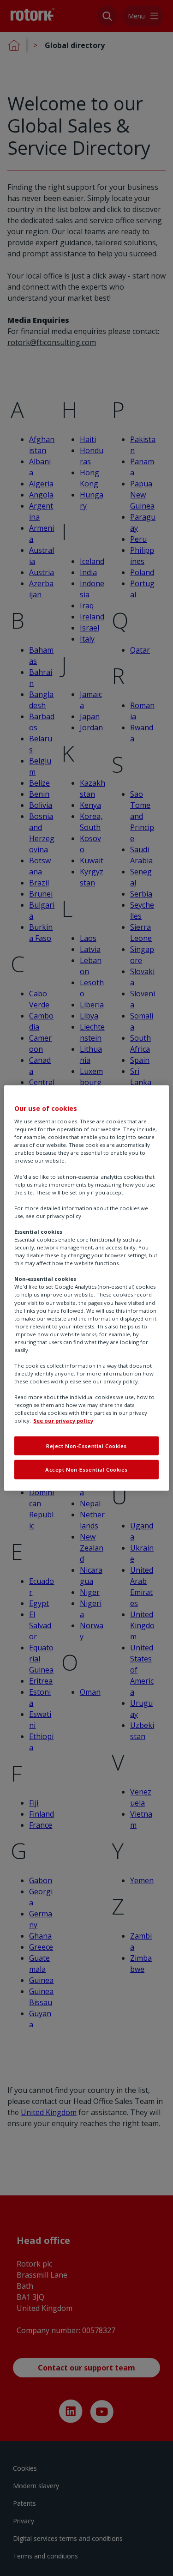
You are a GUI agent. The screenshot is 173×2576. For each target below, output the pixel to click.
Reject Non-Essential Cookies (86, 1446)
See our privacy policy (63, 1421)
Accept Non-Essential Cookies (86, 1470)
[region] (86, 1288)
